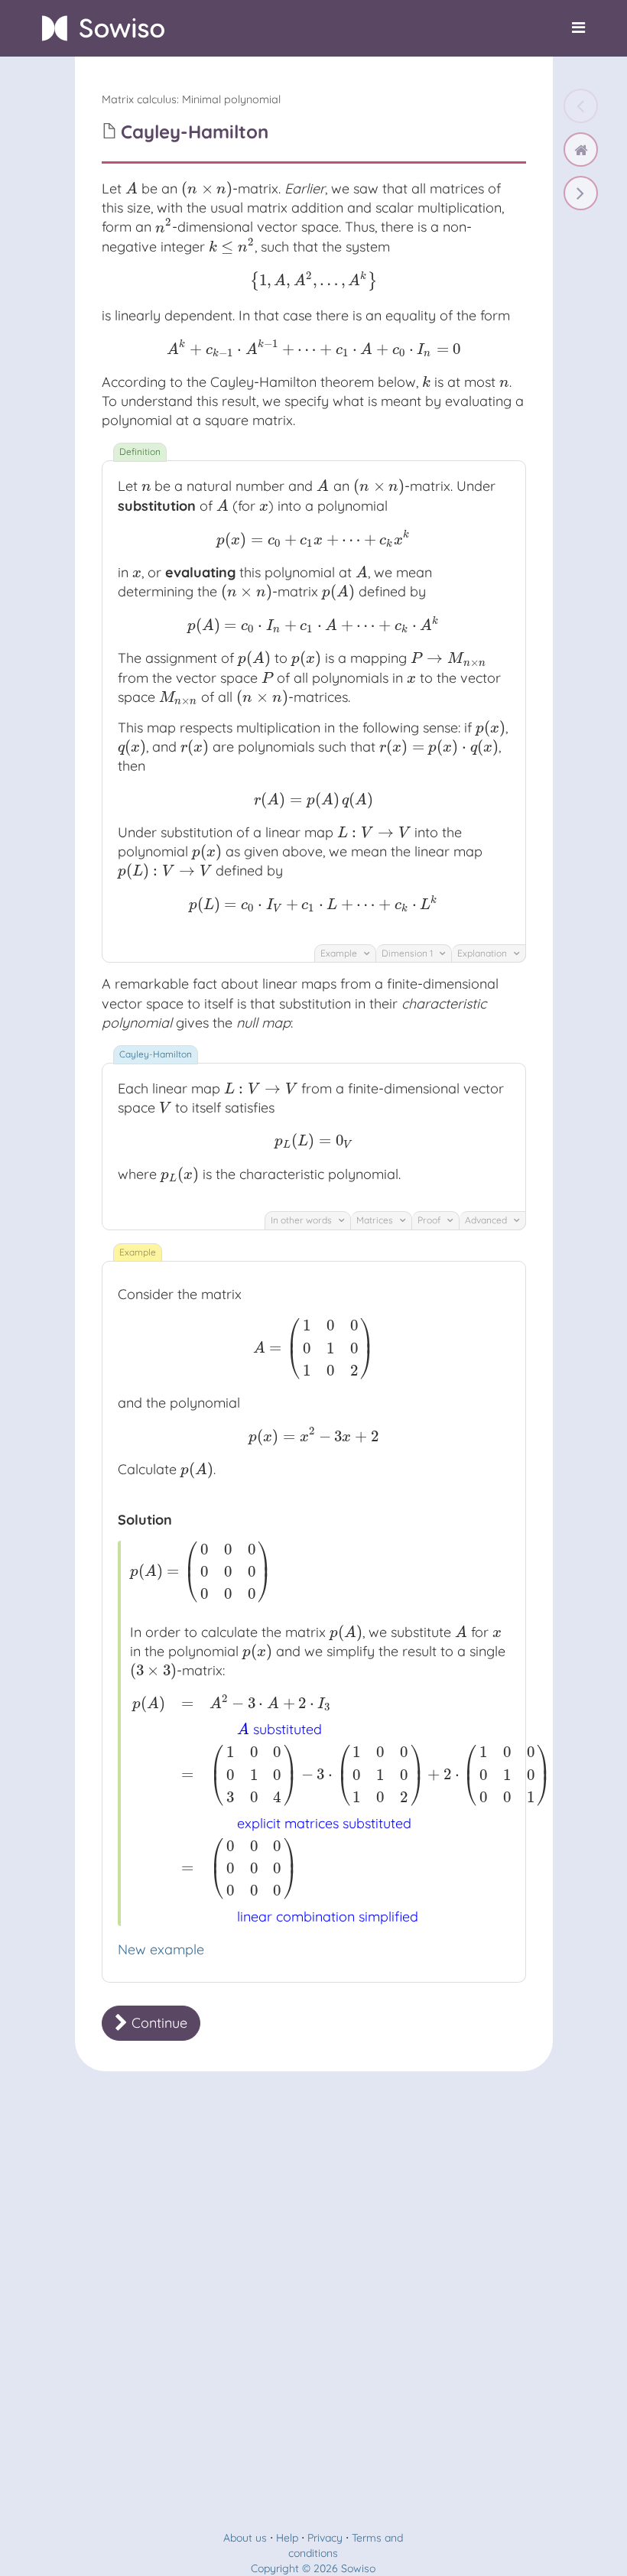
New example (161, 1949)
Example (340, 953)
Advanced (487, 1220)
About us (245, 2538)
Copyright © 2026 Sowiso (313, 2568)
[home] (581, 149)
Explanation (483, 953)
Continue (158, 2023)
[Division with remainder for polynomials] (581, 193)
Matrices (376, 1220)
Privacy (325, 2538)
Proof (430, 1220)
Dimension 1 (408, 953)
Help (287, 2538)
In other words (302, 1220)
